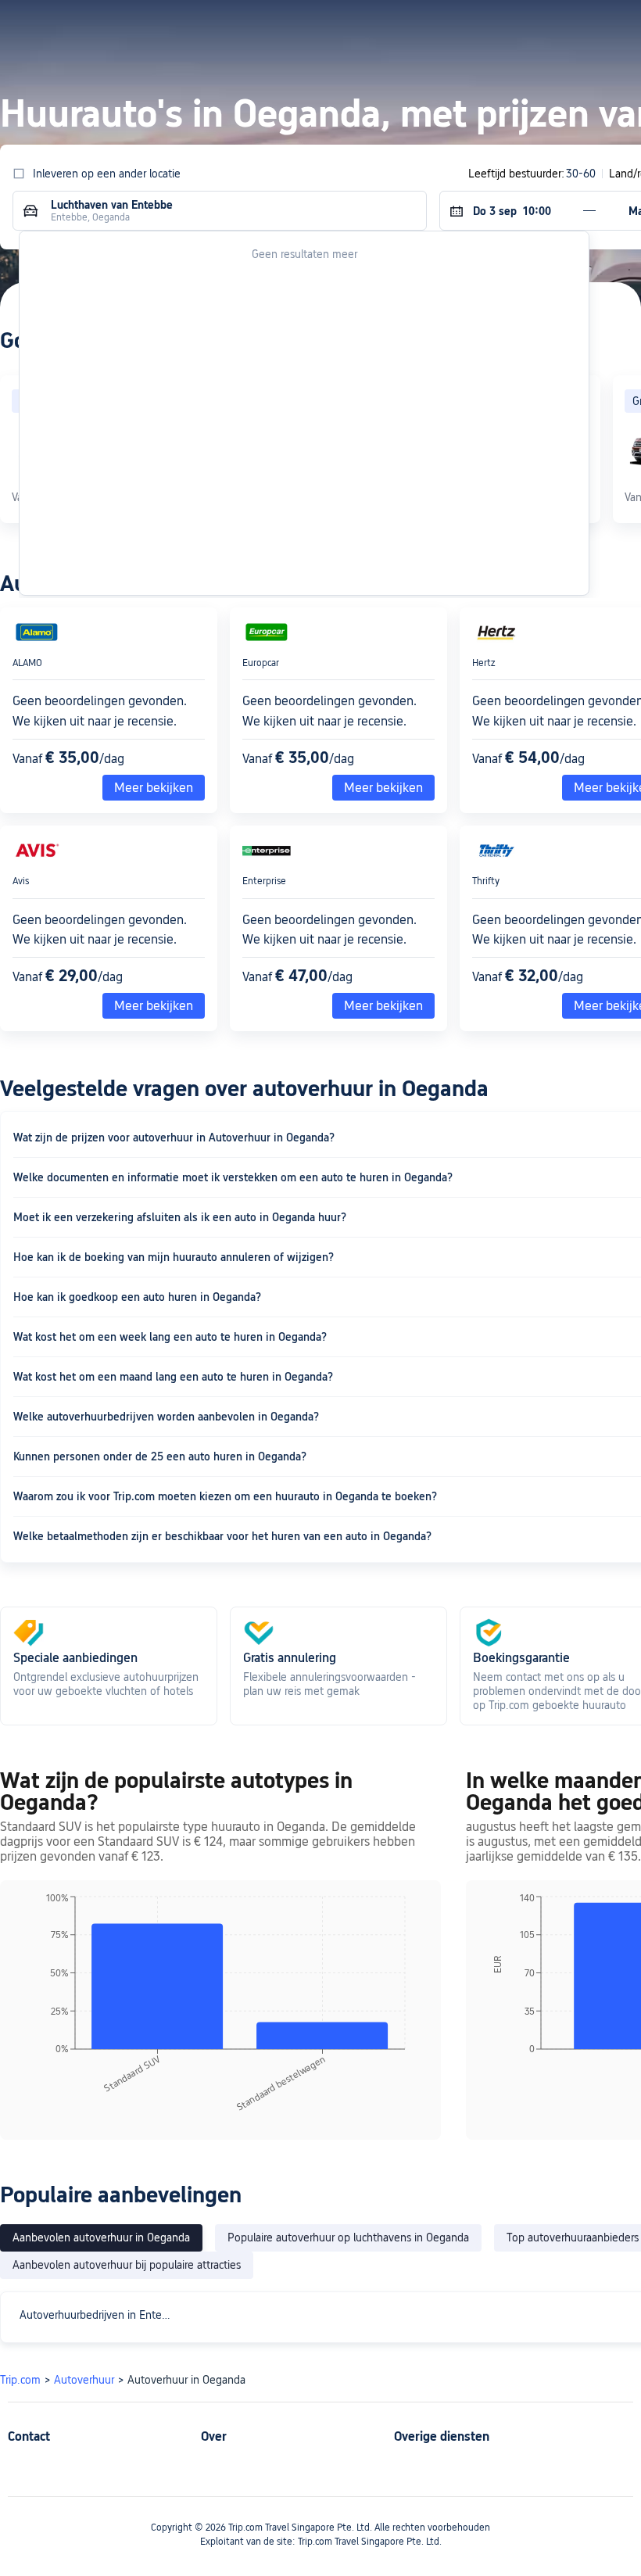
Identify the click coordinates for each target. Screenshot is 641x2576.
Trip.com (20, 2380)
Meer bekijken (154, 788)
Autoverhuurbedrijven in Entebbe (100, 2315)
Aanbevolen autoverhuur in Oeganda (101, 2237)
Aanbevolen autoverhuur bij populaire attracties (127, 2265)
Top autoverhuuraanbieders (573, 2237)
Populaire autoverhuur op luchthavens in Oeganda (348, 2237)
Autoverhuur (84, 2380)
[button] (487, 26)
